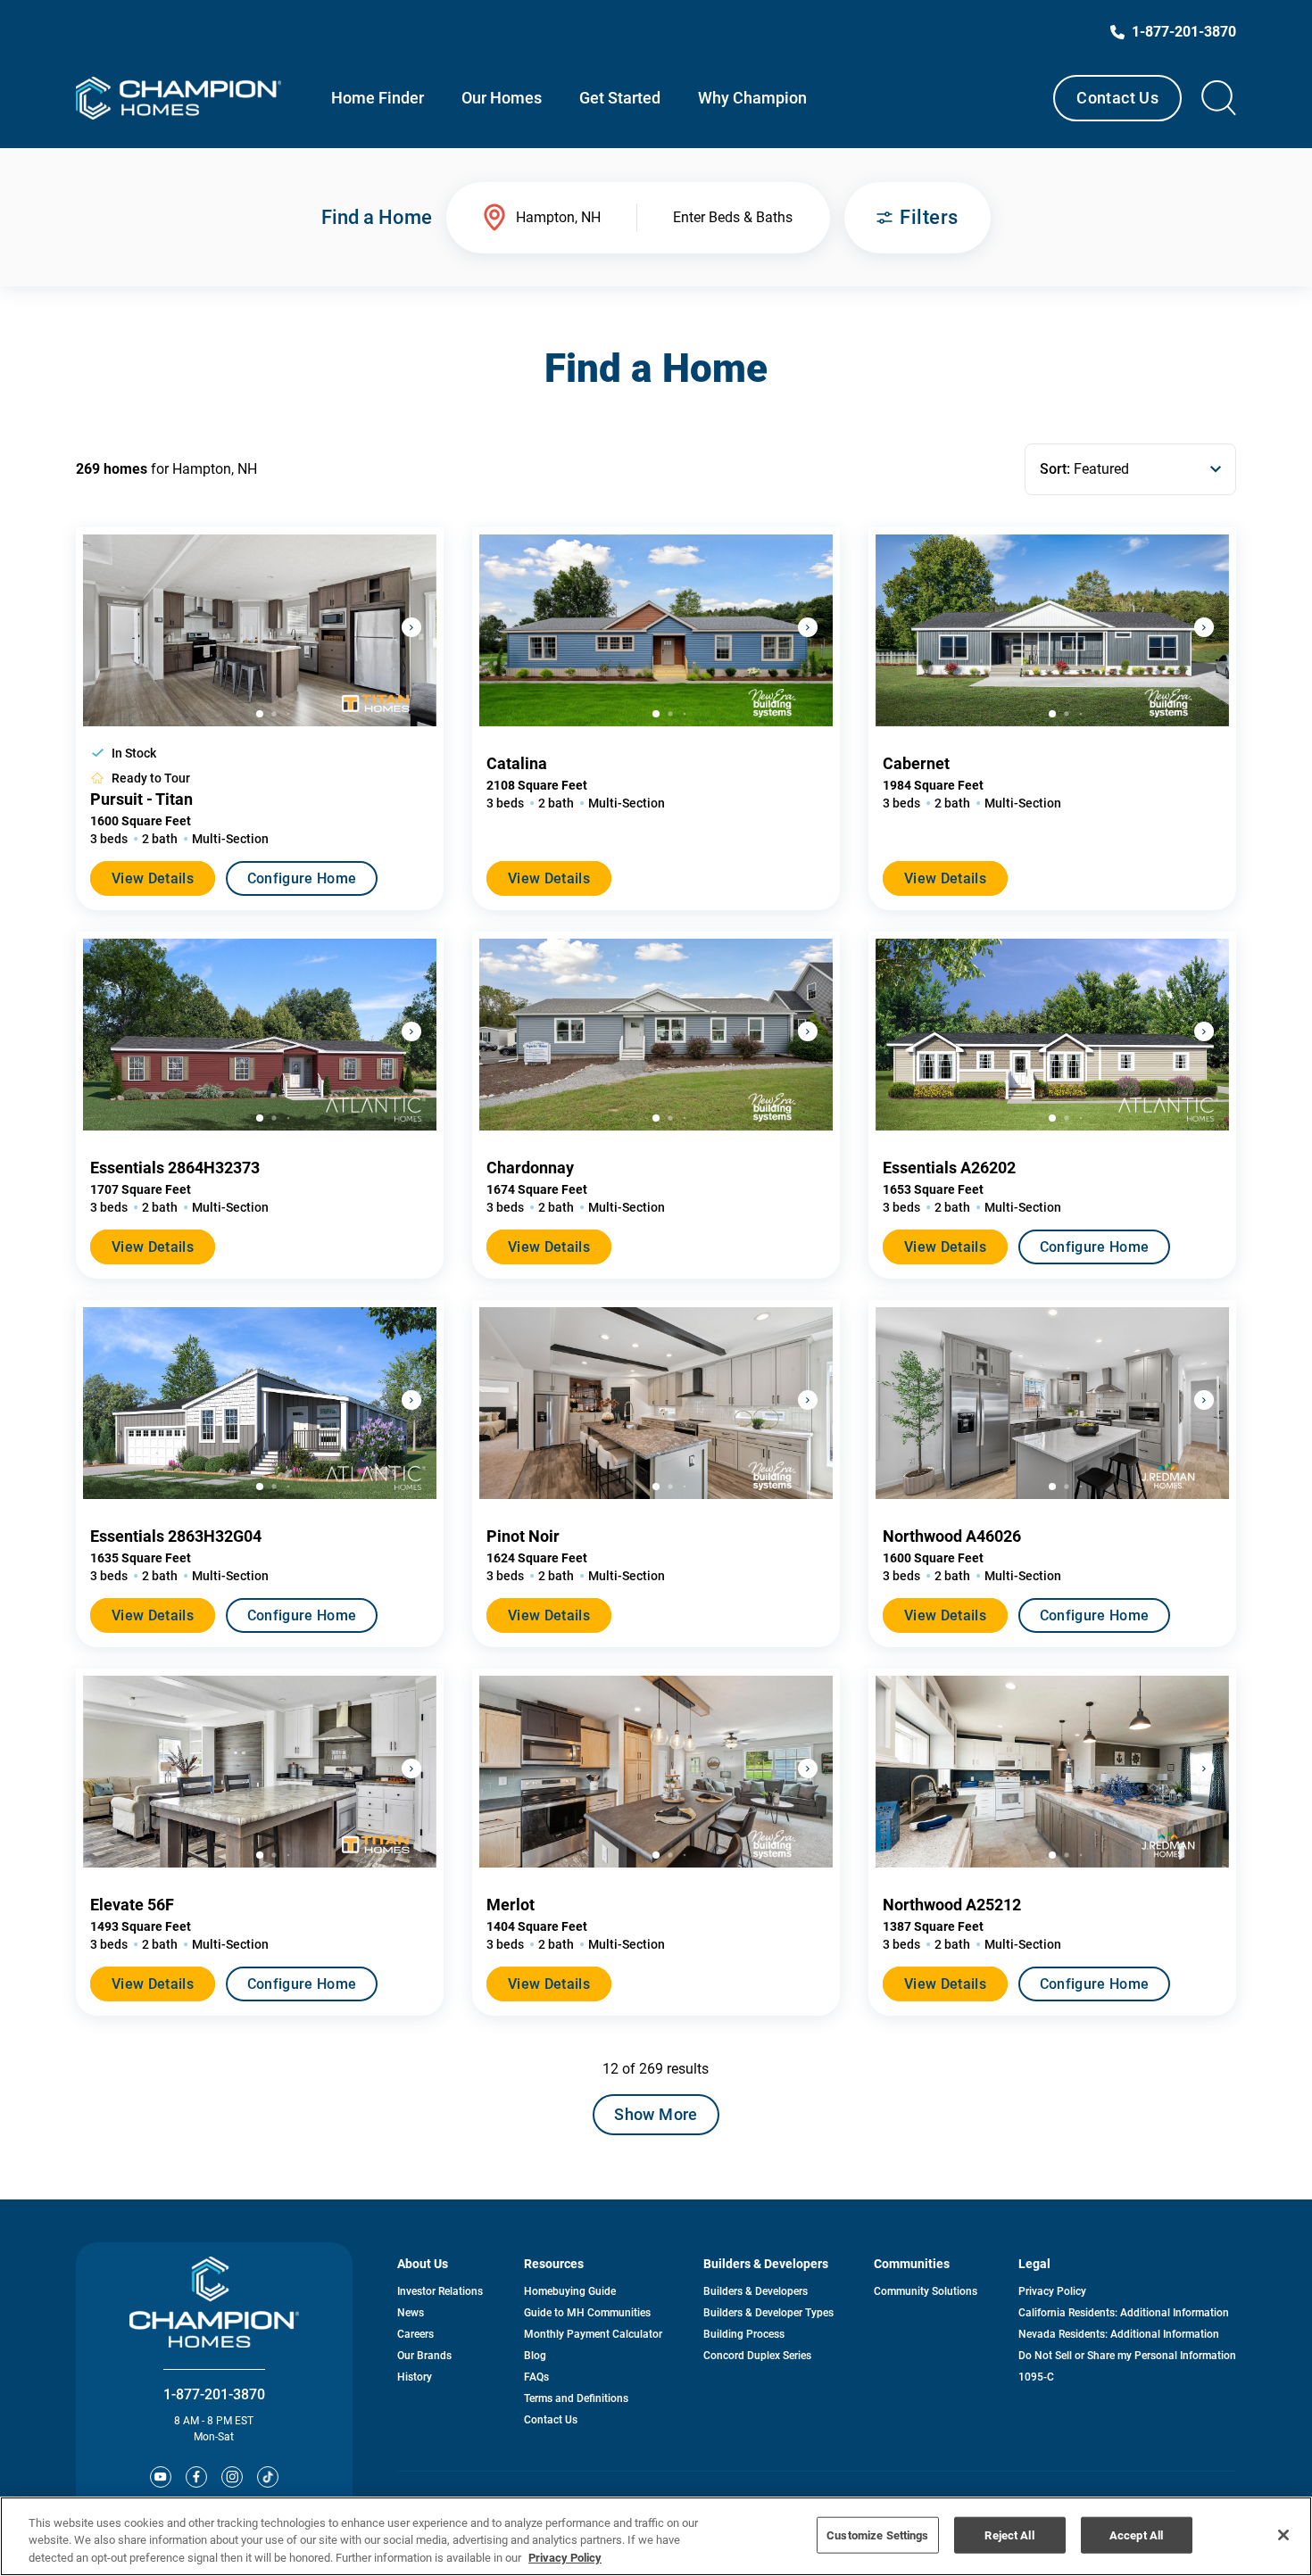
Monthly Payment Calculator (593, 2334)
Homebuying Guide (570, 2291)
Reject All (1009, 2535)
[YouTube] (161, 2477)
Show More (656, 2114)
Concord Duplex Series (757, 2356)
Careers (415, 2334)
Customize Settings (877, 2535)
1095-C (1036, 2377)
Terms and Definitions (576, 2398)
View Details (153, 878)
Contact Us (1117, 98)
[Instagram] (232, 2477)
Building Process (744, 2334)
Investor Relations (440, 2291)
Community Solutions (926, 2291)
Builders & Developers (756, 2291)
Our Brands (424, 2356)
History (415, 2377)
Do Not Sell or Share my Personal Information (1127, 2356)
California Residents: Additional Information (1124, 2313)
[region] (656, 2536)
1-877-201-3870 (214, 2394)
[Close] (1283, 2535)
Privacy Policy (1052, 2291)
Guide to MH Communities (587, 2313)
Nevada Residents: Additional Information (1119, 2334)
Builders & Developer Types (768, 2313)
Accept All (1136, 2535)
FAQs (536, 2377)
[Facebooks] (196, 2477)
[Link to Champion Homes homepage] (179, 98)
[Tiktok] (268, 2477)
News (411, 2313)
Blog (535, 2356)
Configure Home (302, 878)
